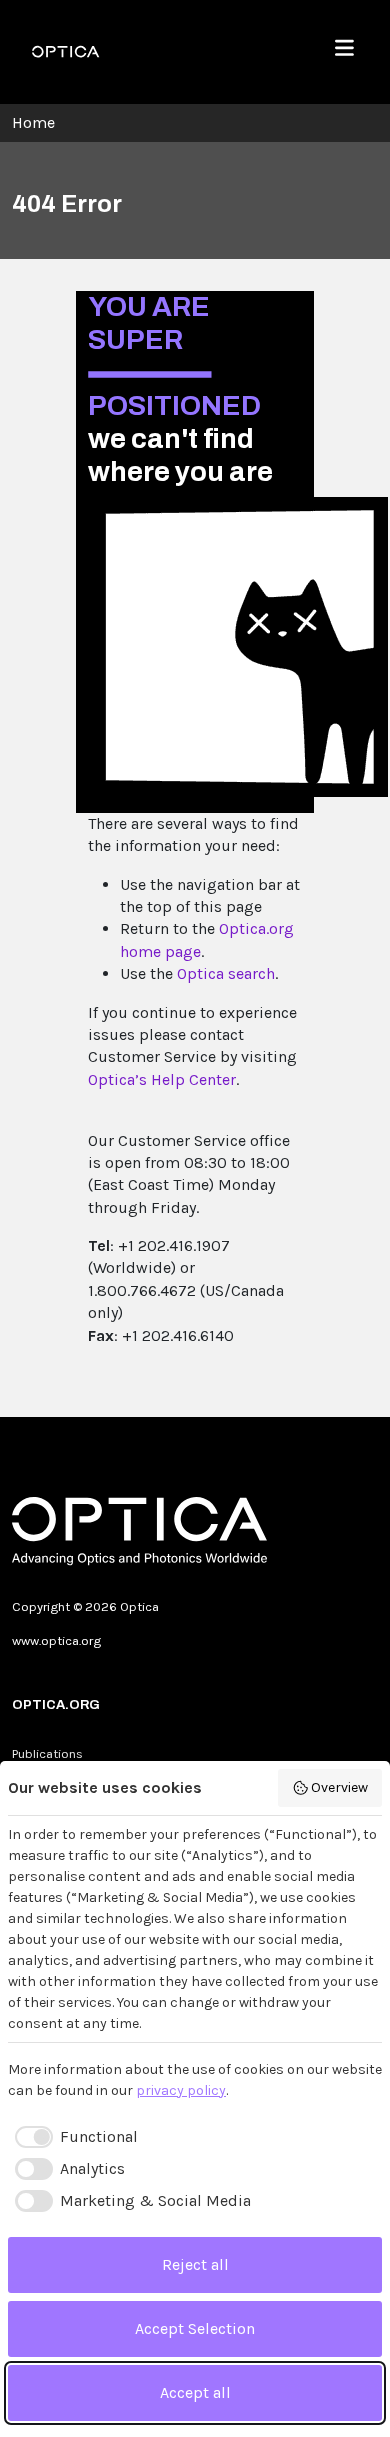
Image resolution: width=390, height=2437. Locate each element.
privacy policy (181, 2090)
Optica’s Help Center (162, 1079)
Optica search (226, 973)
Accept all (195, 2392)
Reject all (195, 2264)
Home (33, 122)
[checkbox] (73, 2137)
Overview (339, 1787)
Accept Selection (195, 2328)
